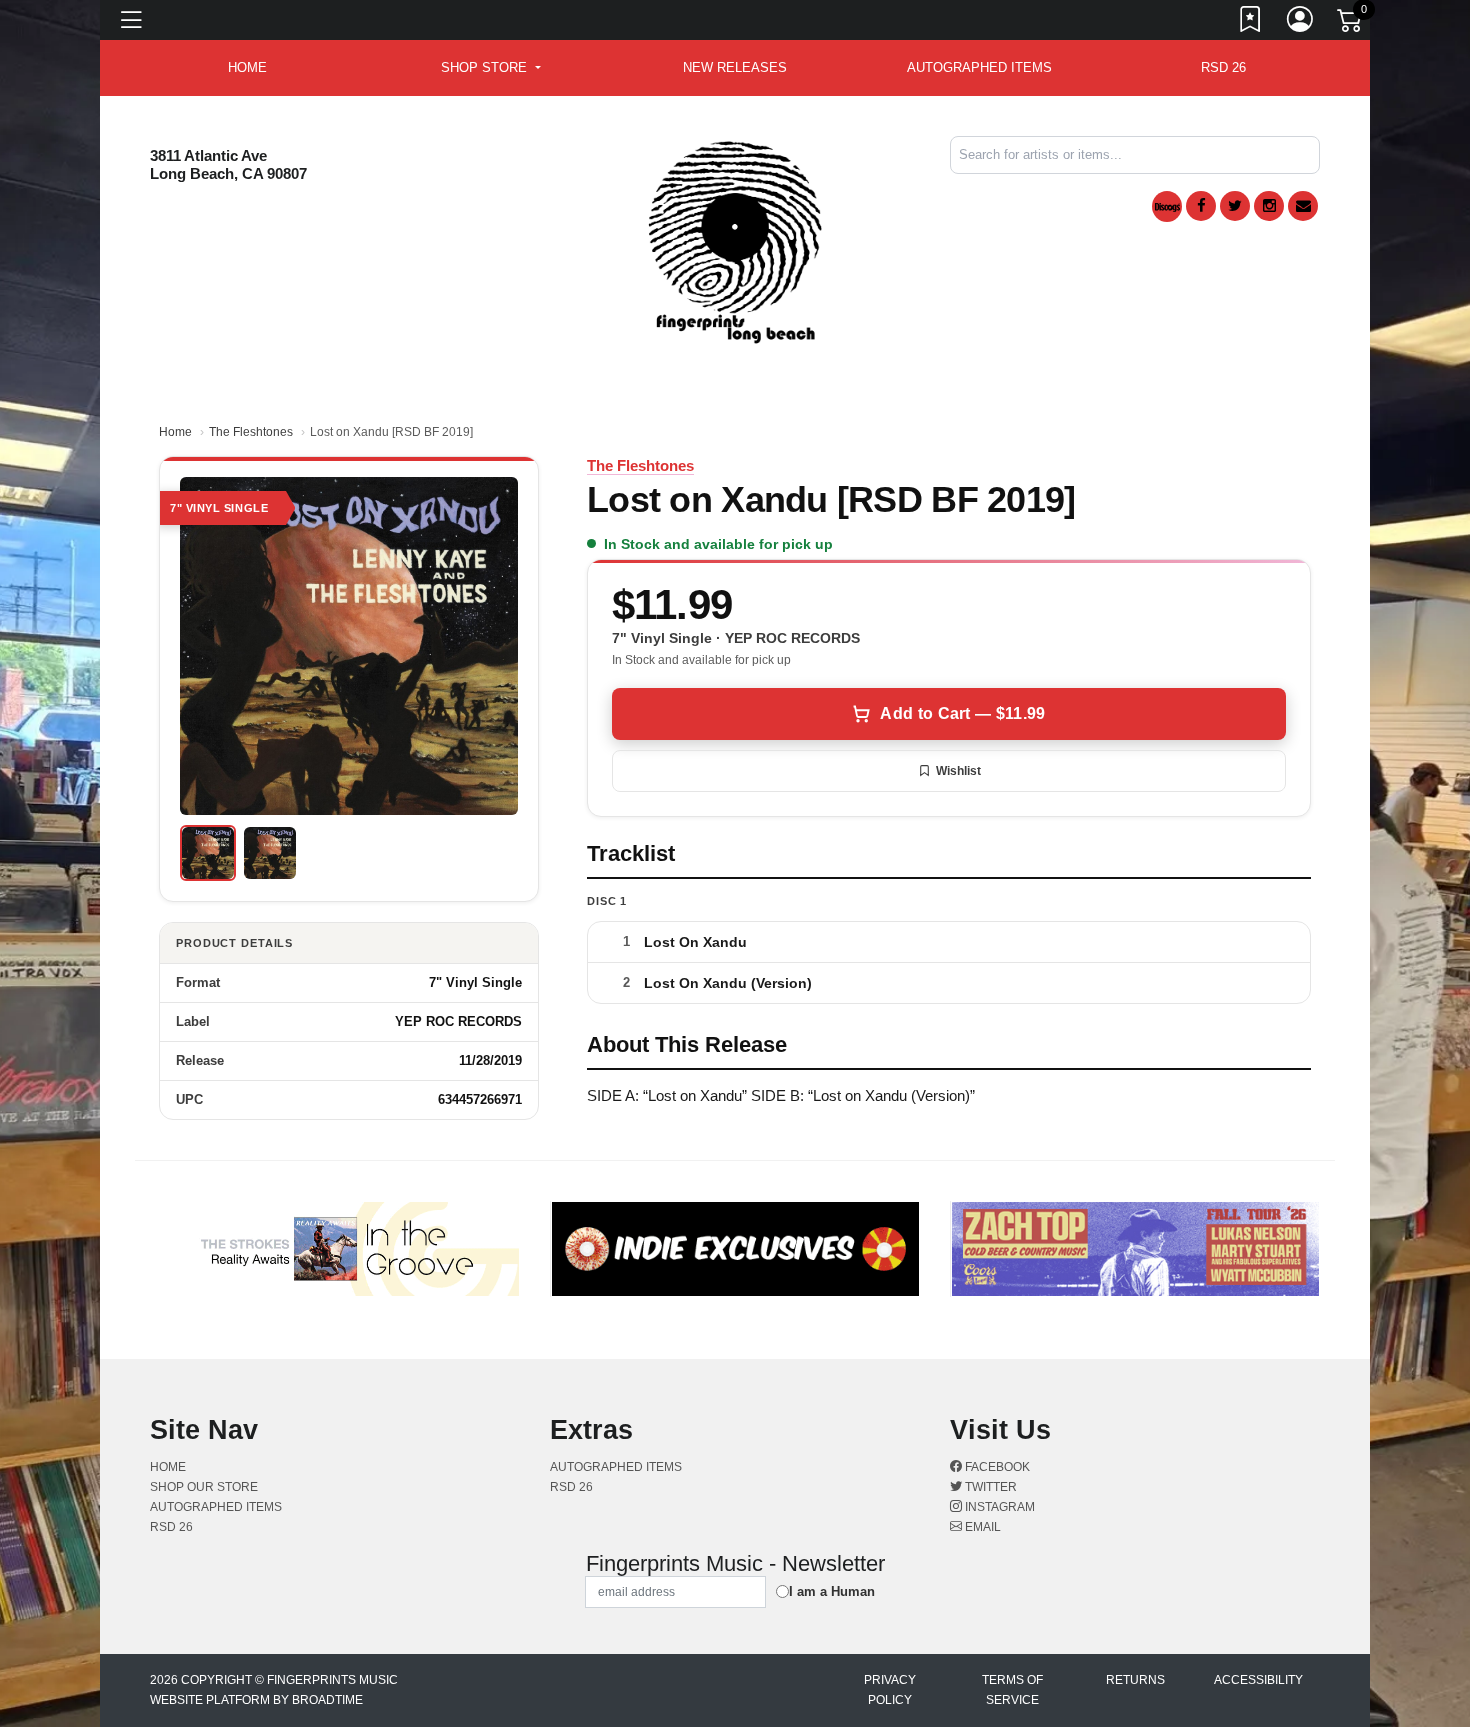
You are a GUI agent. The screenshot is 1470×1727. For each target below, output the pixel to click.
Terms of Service (1012, 1690)
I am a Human (832, 1591)
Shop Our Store (204, 1487)
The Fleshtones (251, 432)
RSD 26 (1223, 67)
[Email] (1303, 206)
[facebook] (1201, 206)
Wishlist (958, 771)
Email (981, 1527)
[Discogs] (1167, 206)
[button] (490, 68)
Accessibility (1258, 1680)
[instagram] (1269, 206)
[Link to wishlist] (1251, 23)
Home (175, 432)
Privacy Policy (890, 1690)
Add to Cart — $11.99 (962, 713)
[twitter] (1235, 206)
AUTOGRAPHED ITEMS (979, 67)
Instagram (998, 1507)
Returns (1135, 1680)
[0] (1351, 24)
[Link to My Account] (1301, 23)
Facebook (996, 1467)
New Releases (735, 67)
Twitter (989, 1487)
